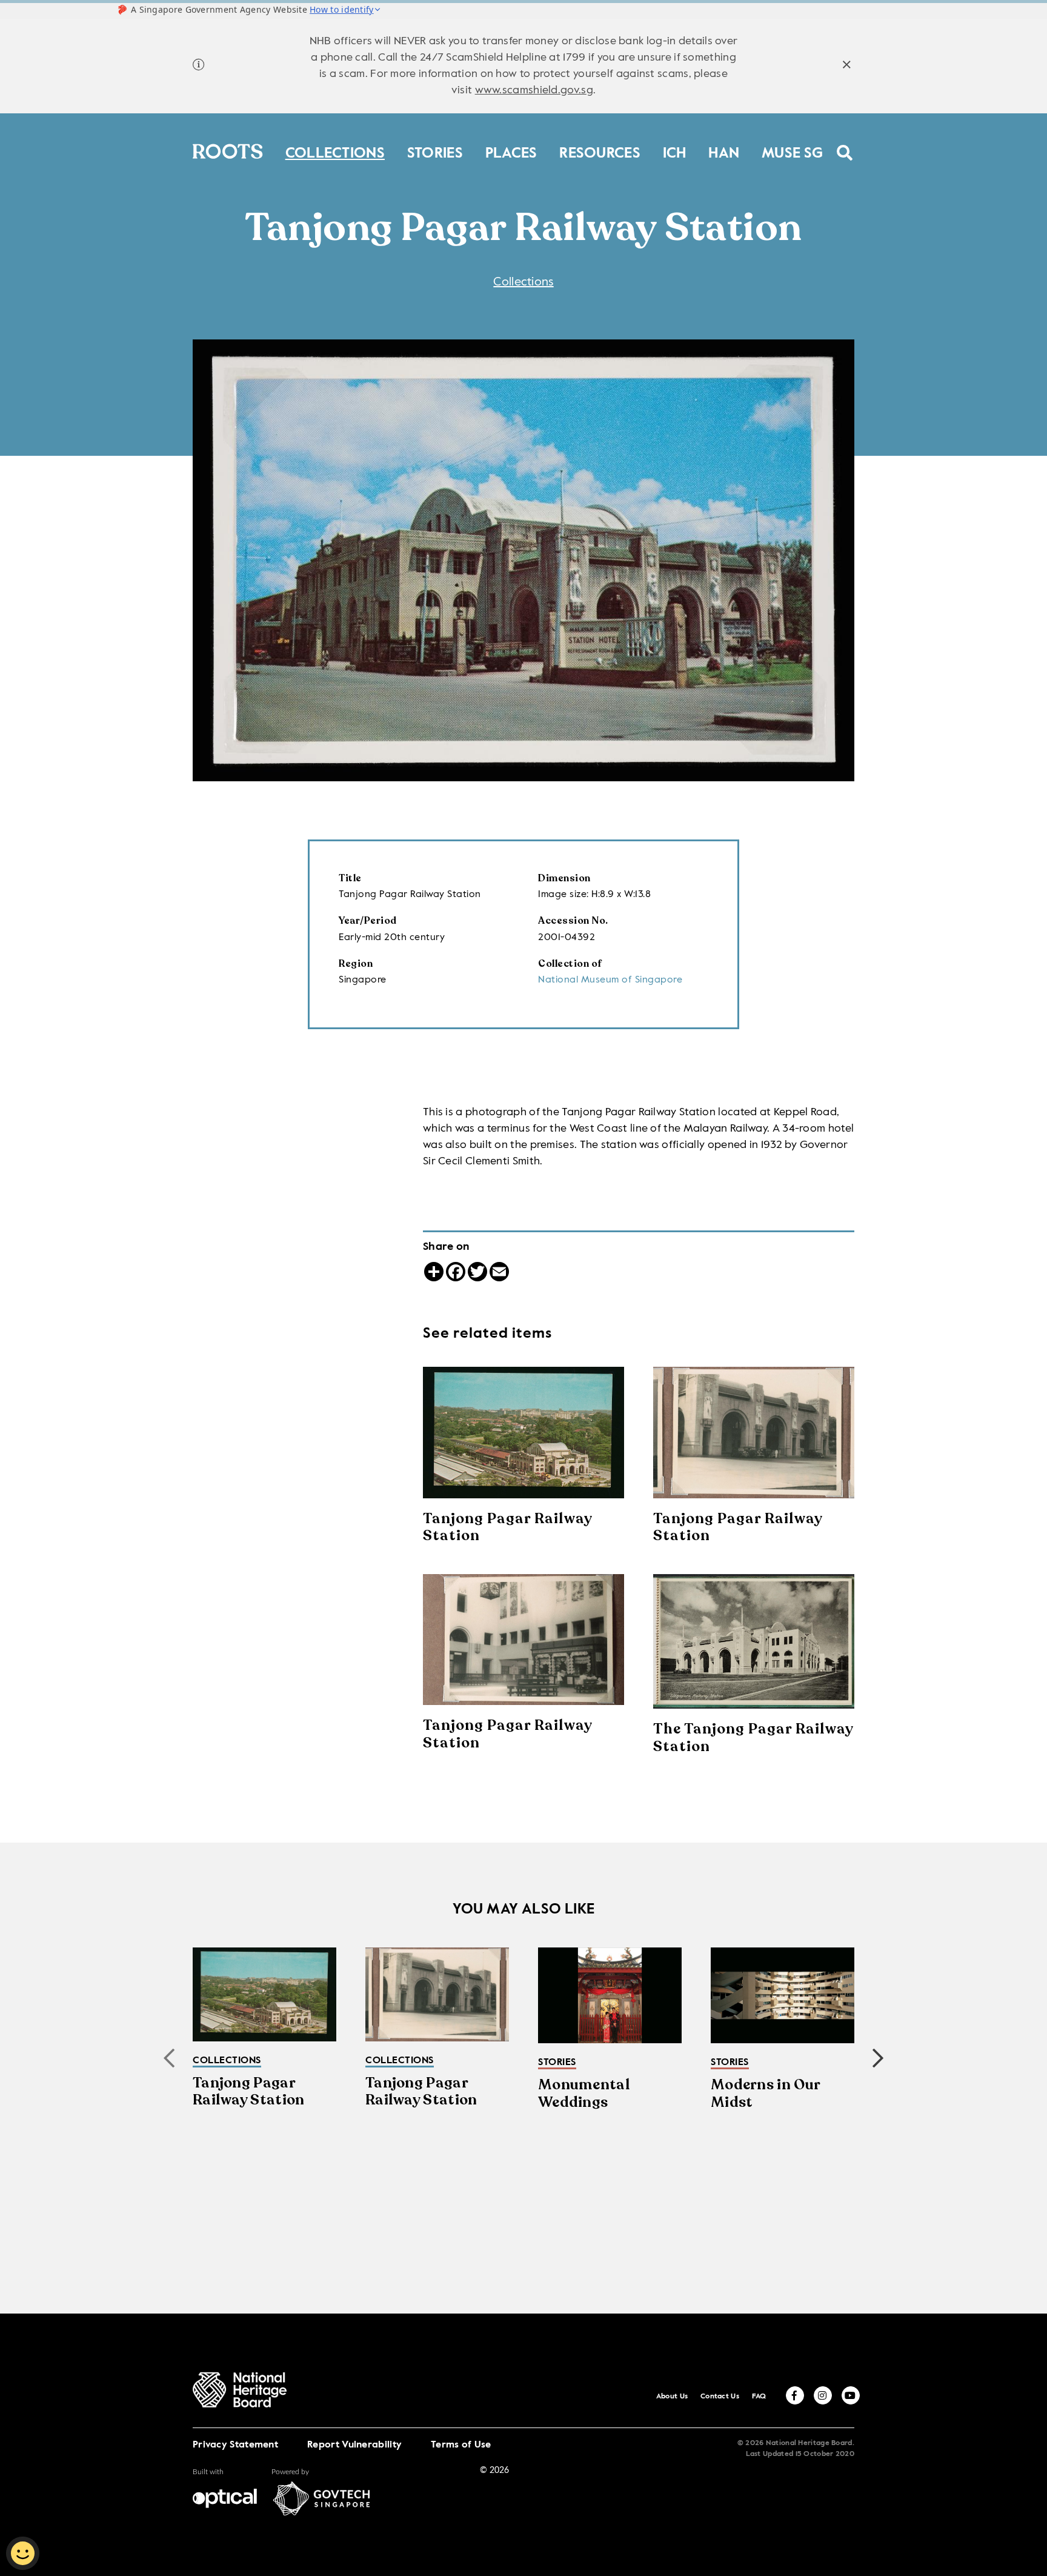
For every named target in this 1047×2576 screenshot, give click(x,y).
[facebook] (795, 2395)
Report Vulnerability (354, 2445)
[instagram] (823, 2395)
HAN (724, 151)
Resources (600, 151)
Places (511, 151)
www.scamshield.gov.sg (534, 90)
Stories (435, 151)
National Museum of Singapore (610, 980)
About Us (672, 2397)
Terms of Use (461, 2445)
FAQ (759, 2397)
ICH (675, 151)
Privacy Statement (235, 2445)
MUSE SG (792, 151)
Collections (335, 151)
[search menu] (845, 145)
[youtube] (851, 2395)
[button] (878, 2058)
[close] (847, 66)
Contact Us (720, 2397)
